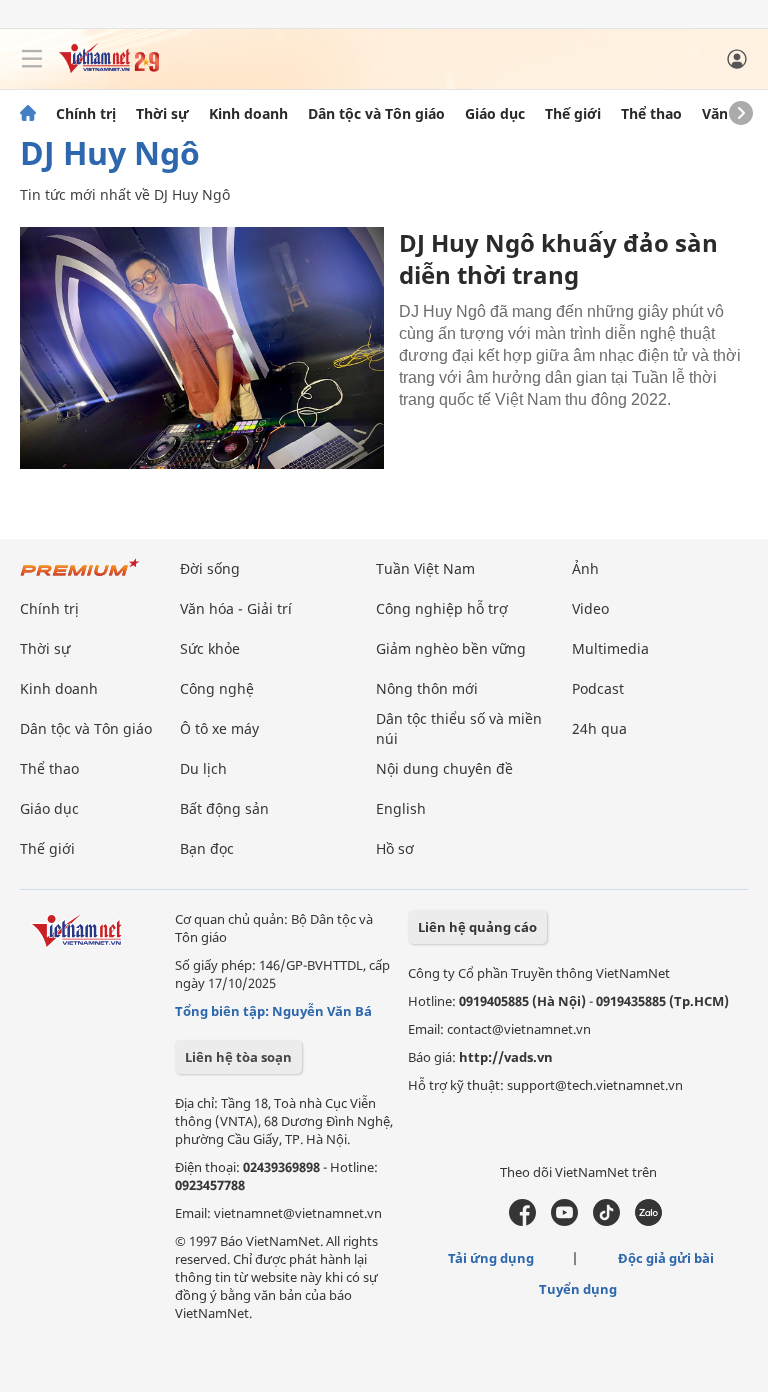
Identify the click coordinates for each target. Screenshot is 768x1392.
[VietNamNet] (28, 114)
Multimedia (610, 648)
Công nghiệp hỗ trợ (442, 608)
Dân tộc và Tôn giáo (376, 114)
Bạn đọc (207, 848)
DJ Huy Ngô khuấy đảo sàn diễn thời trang (558, 258)
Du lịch (203, 768)
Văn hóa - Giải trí (236, 608)
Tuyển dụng (578, 1289)
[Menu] (32, 59)
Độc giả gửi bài (666, 1258)
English (401, 808)
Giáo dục (495, 114)
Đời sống (210, 568)
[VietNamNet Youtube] (564, 1221)
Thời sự (162, 114)
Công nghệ (217, 688)
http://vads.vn (506, 1057)
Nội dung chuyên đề (444, 768)
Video (590, 608)
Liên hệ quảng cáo (477, 927)
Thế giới (573, 114)
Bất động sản (224, 808)
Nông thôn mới (427, 688)
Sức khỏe (210, 648)
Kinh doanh (248, 114)
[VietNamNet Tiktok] (606, 1221)
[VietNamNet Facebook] (522, 1221)
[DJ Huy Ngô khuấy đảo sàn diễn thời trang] (202, 348)
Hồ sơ (395, 848)
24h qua (599, 728)
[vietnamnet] (109, 67)
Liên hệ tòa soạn (238, 1057)
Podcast (598, 688)
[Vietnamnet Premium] (80, 577)
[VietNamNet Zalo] (648, 1221)
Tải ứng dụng (491, 1258)
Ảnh (585, 568)
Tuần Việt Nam (425, 568)
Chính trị (86, 114)
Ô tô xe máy (219, 728)
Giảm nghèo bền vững (451, 648)
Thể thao (651, 114)
